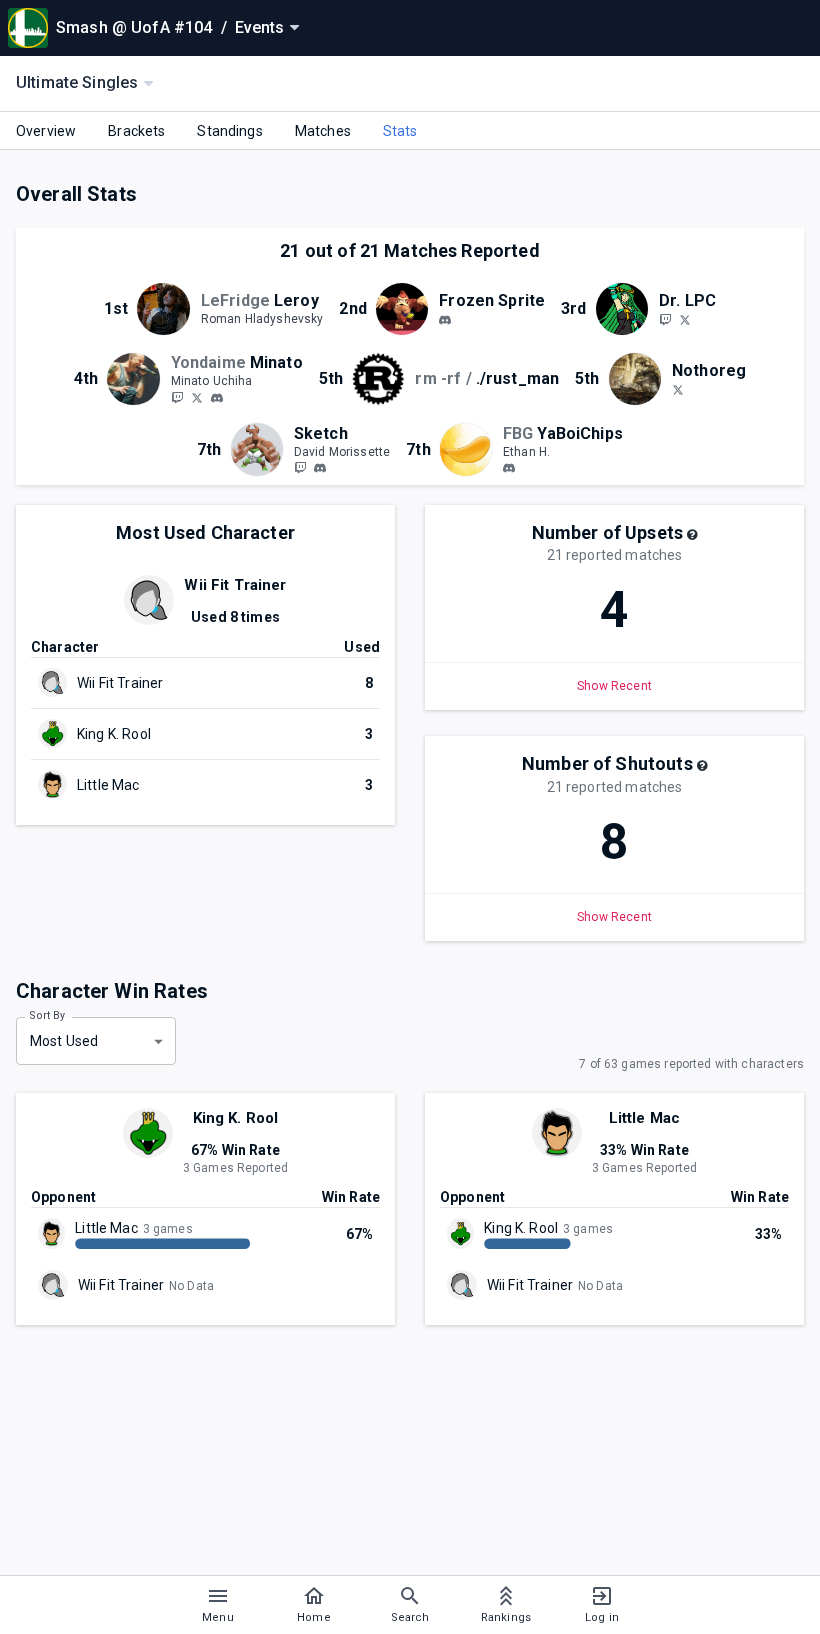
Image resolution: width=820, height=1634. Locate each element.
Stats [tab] (400, 131)
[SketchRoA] (300, 468)
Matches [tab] (323, 131)
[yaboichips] (509, 469)
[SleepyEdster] (177, 397)
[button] (692, 535)
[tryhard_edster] (197, 397)
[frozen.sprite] (445, 320)
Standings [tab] (229, 131)
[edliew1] (217, 398)
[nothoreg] (678, 389)
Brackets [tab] (136, 131)
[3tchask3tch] (320, 469)
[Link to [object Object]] (168, 309)
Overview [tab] (46, 131)
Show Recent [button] (614, 686)
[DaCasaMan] (665, 319)
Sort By (47, 1016)
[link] (445, 319)
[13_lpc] (685, 319)
